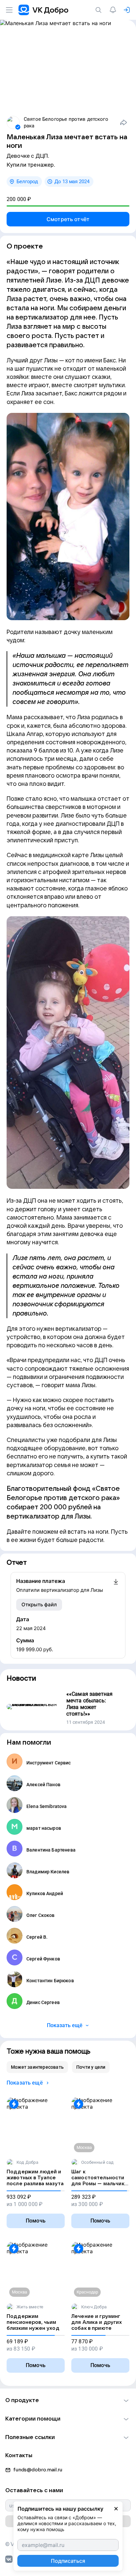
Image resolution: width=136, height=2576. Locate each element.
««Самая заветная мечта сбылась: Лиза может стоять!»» (89, 1704)
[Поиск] (100, 10)
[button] (68, 2400)
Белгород (27, 182)
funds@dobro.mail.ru (38, 2470)
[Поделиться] (123, 122)
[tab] (37, 2067)
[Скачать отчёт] (116, 1586)
